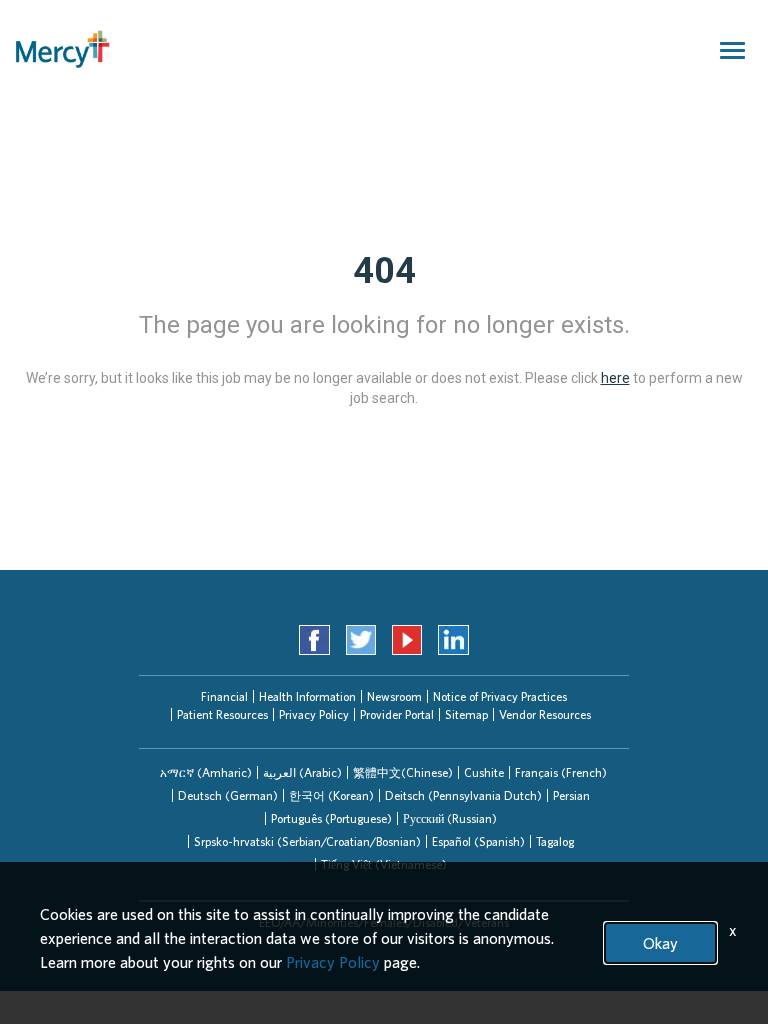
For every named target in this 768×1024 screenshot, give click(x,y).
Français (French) (561, 772)
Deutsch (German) (228, 795)
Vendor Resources (545, 714)
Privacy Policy (314, 714)
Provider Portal (397, 714)
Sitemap (466, 714)
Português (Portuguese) (331, 818)
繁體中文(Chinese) (403, 772)
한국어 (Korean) (331, 795)
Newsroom (394, 696)
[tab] (206, 772)
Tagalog (555, 841)
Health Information (307, 696)
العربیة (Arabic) (302, 772)
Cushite (484, 772)
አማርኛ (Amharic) (206, 772)
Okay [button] (660, 943)
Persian (571, 795)
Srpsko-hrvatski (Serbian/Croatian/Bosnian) (307, 841)
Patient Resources (222, 714)
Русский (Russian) (450, 818)
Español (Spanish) (478, 841)
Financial (224, 696)
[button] (206, 772)
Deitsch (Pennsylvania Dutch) (463, 795)
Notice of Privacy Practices (500, 696)
